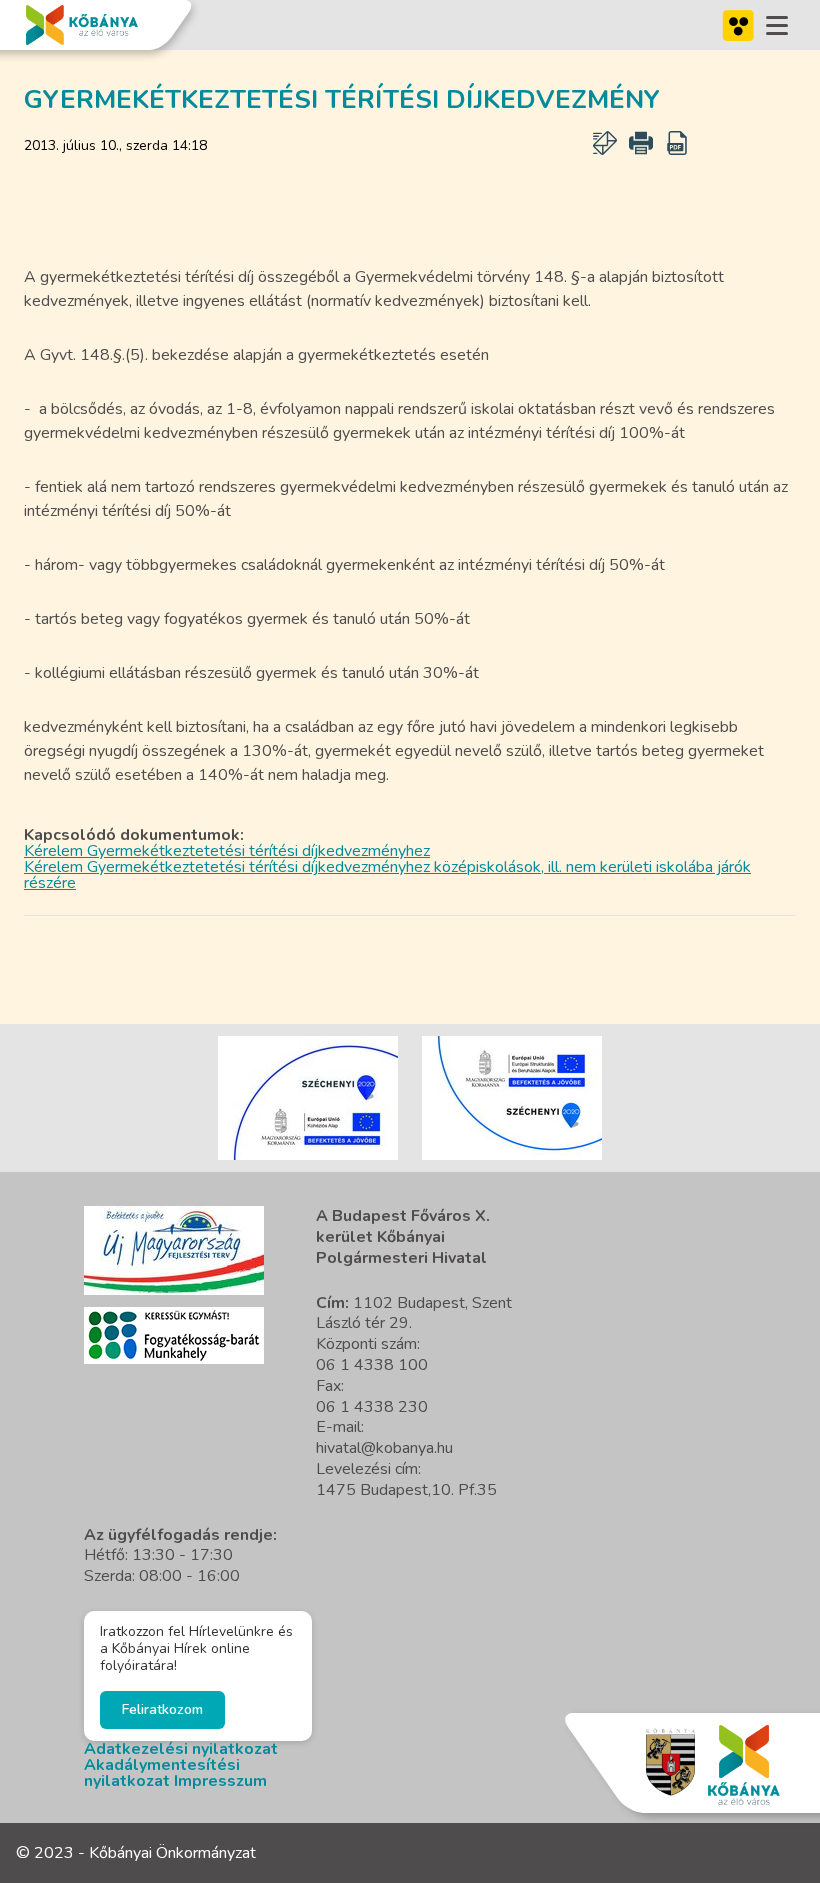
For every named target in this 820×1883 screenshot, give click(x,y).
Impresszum (220, 1781)
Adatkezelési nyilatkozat (181, 1749)
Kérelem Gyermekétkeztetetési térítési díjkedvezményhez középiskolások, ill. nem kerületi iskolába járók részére (387, 875)
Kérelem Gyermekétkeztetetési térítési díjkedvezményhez (227, 851)
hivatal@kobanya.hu (384, 1448)
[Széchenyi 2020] (174, 1250)
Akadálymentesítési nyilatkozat (162, 1773)
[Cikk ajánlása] (605, 143)
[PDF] (677, 143)
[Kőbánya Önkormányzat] (82, 25)
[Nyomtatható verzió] (641, 143)
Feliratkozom (162, 1709)
